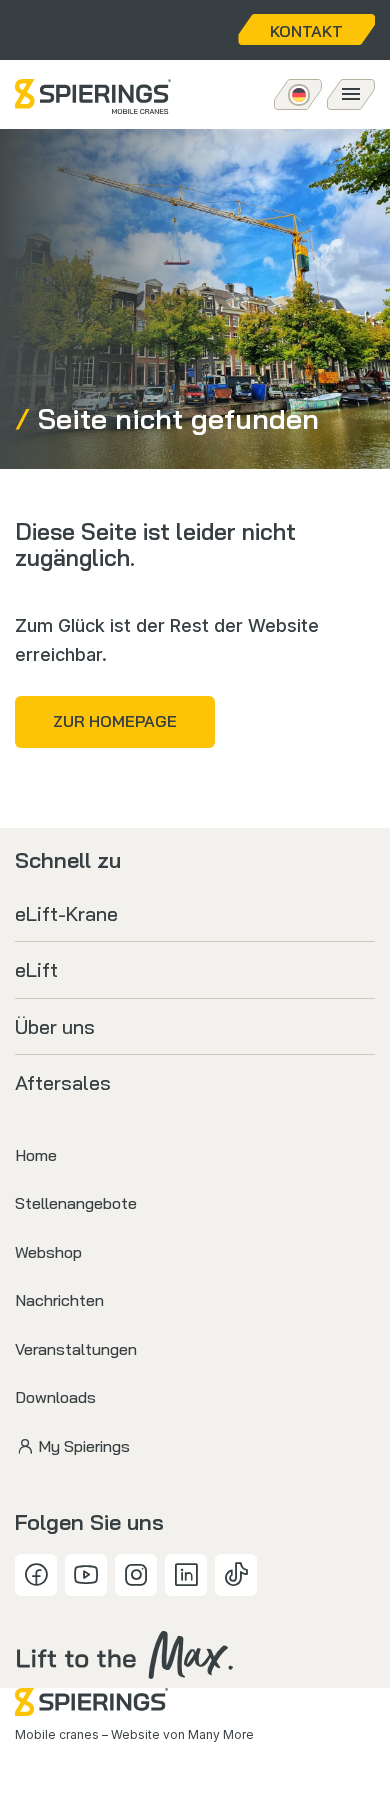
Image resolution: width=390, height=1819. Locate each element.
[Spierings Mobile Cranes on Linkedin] (186, 1575)
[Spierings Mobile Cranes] (93, 96)
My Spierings (84, 1446)
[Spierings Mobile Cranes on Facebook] (36, 1575)
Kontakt (306, 31)
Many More (221, 1734)
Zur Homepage (115, 721)
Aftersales (63, 1082)
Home (36, 1155)
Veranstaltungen (76, 1349)
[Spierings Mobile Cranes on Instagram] (136, 1575)
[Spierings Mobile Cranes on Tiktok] (236, 1575)
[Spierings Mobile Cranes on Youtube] (86, 1575)
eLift (36, 969)
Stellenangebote (76, 1203)
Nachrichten (59, 1300)
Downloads (55, 1397)
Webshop (48, 1252)
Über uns (55, 1026)
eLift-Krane (66, 913)
